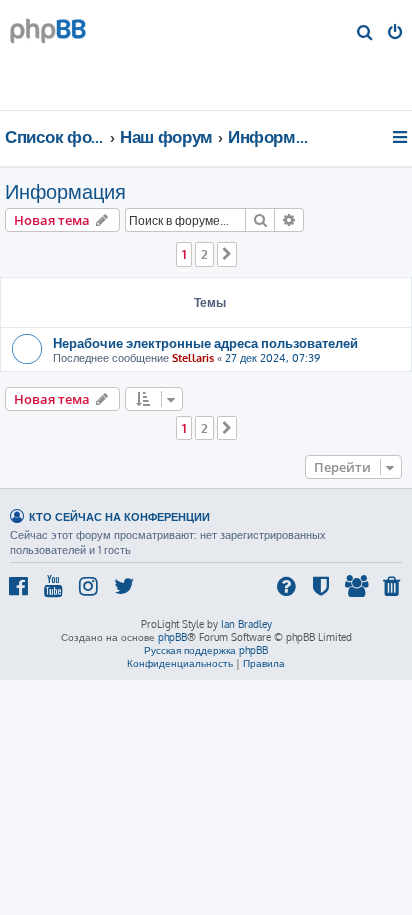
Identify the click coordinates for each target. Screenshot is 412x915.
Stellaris (193, 358)
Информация (65, 191)
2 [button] (204, 254)
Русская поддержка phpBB (206, 650)
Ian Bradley (246, 624)
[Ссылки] (401, 137)
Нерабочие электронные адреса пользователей (205, 342)
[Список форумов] (129, 55)
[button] (227, 254)
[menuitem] (365, 34)
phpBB (172, 637)
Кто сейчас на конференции (119, 516)
